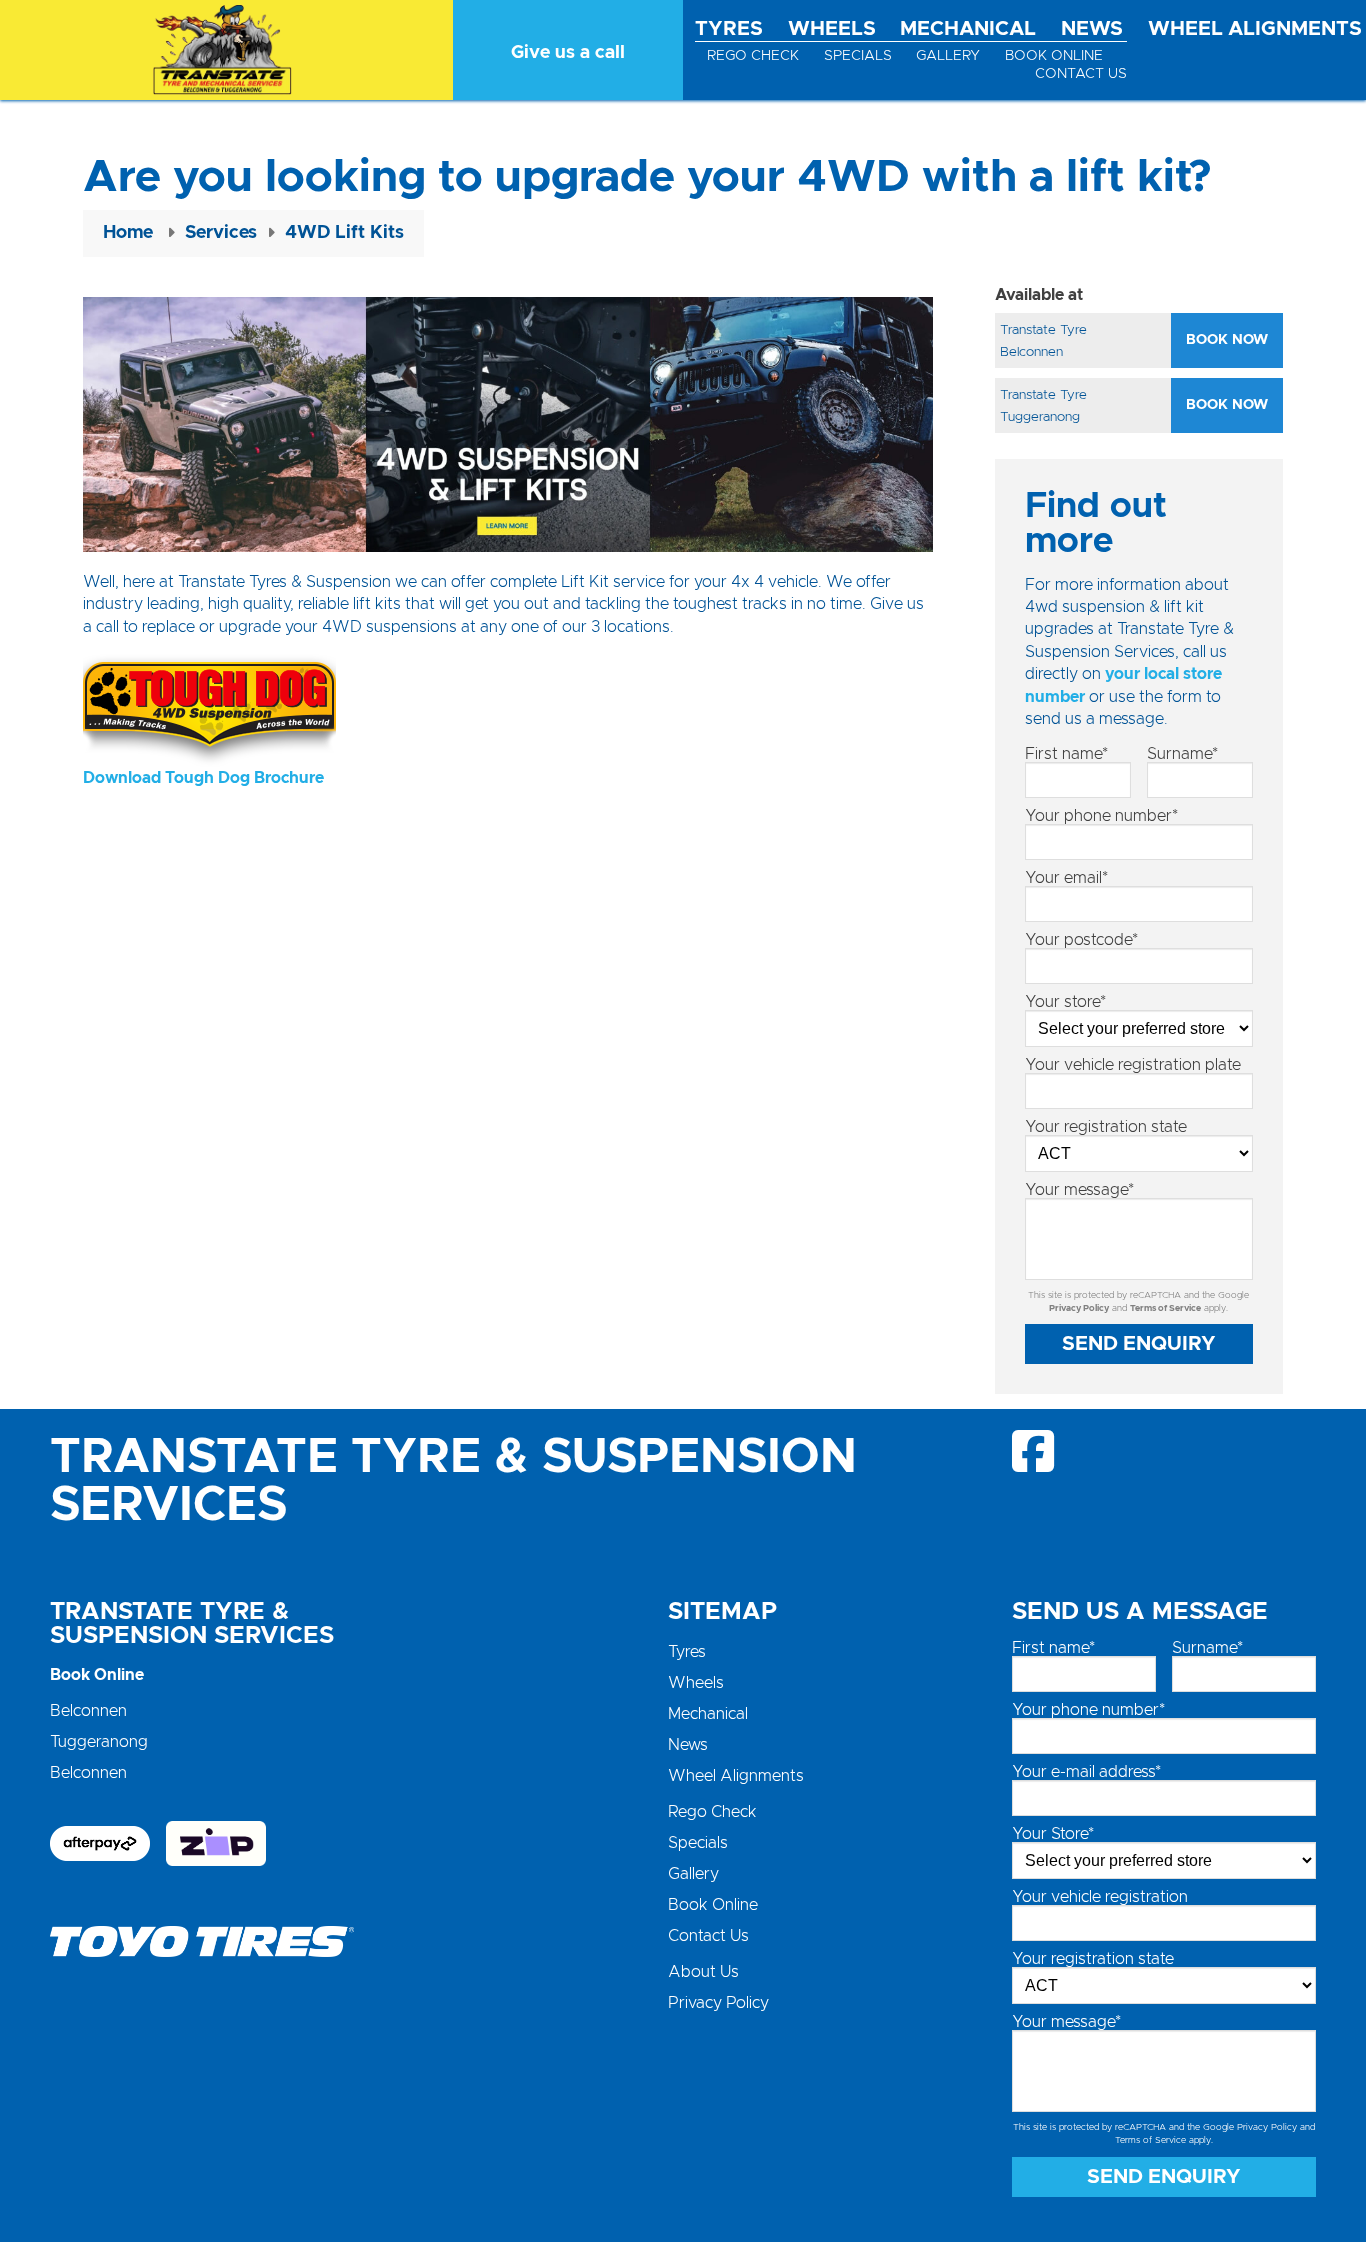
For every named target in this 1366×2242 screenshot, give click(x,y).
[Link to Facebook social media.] (1034, 1451)
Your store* (1065, 1002)
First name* (1066, 754)
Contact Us (1081, 74)
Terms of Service (1165, 1308)
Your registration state (1106, 1127)
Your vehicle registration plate (1133, 1065)
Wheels (832, 29)
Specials (858, 56)
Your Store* (1053, 1834)
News (1092, 29)
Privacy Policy (1079, 1308)
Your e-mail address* (1086, 1772)
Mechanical (968, 29)
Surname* (1182, 754)
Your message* (1079, 1190)
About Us (703, 1972)
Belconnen (88, 1711)
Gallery (948, 56)
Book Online (1054, 56)
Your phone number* (1101, 816)
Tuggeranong (99, 1742)
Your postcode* (1081, 940)
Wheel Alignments (1255, 29)
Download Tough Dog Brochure (203, 778)
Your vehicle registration (1100, 1897)
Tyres (729, 29)
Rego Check (753, 56)
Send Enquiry (1139, 1344)
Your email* (1066, 878)
